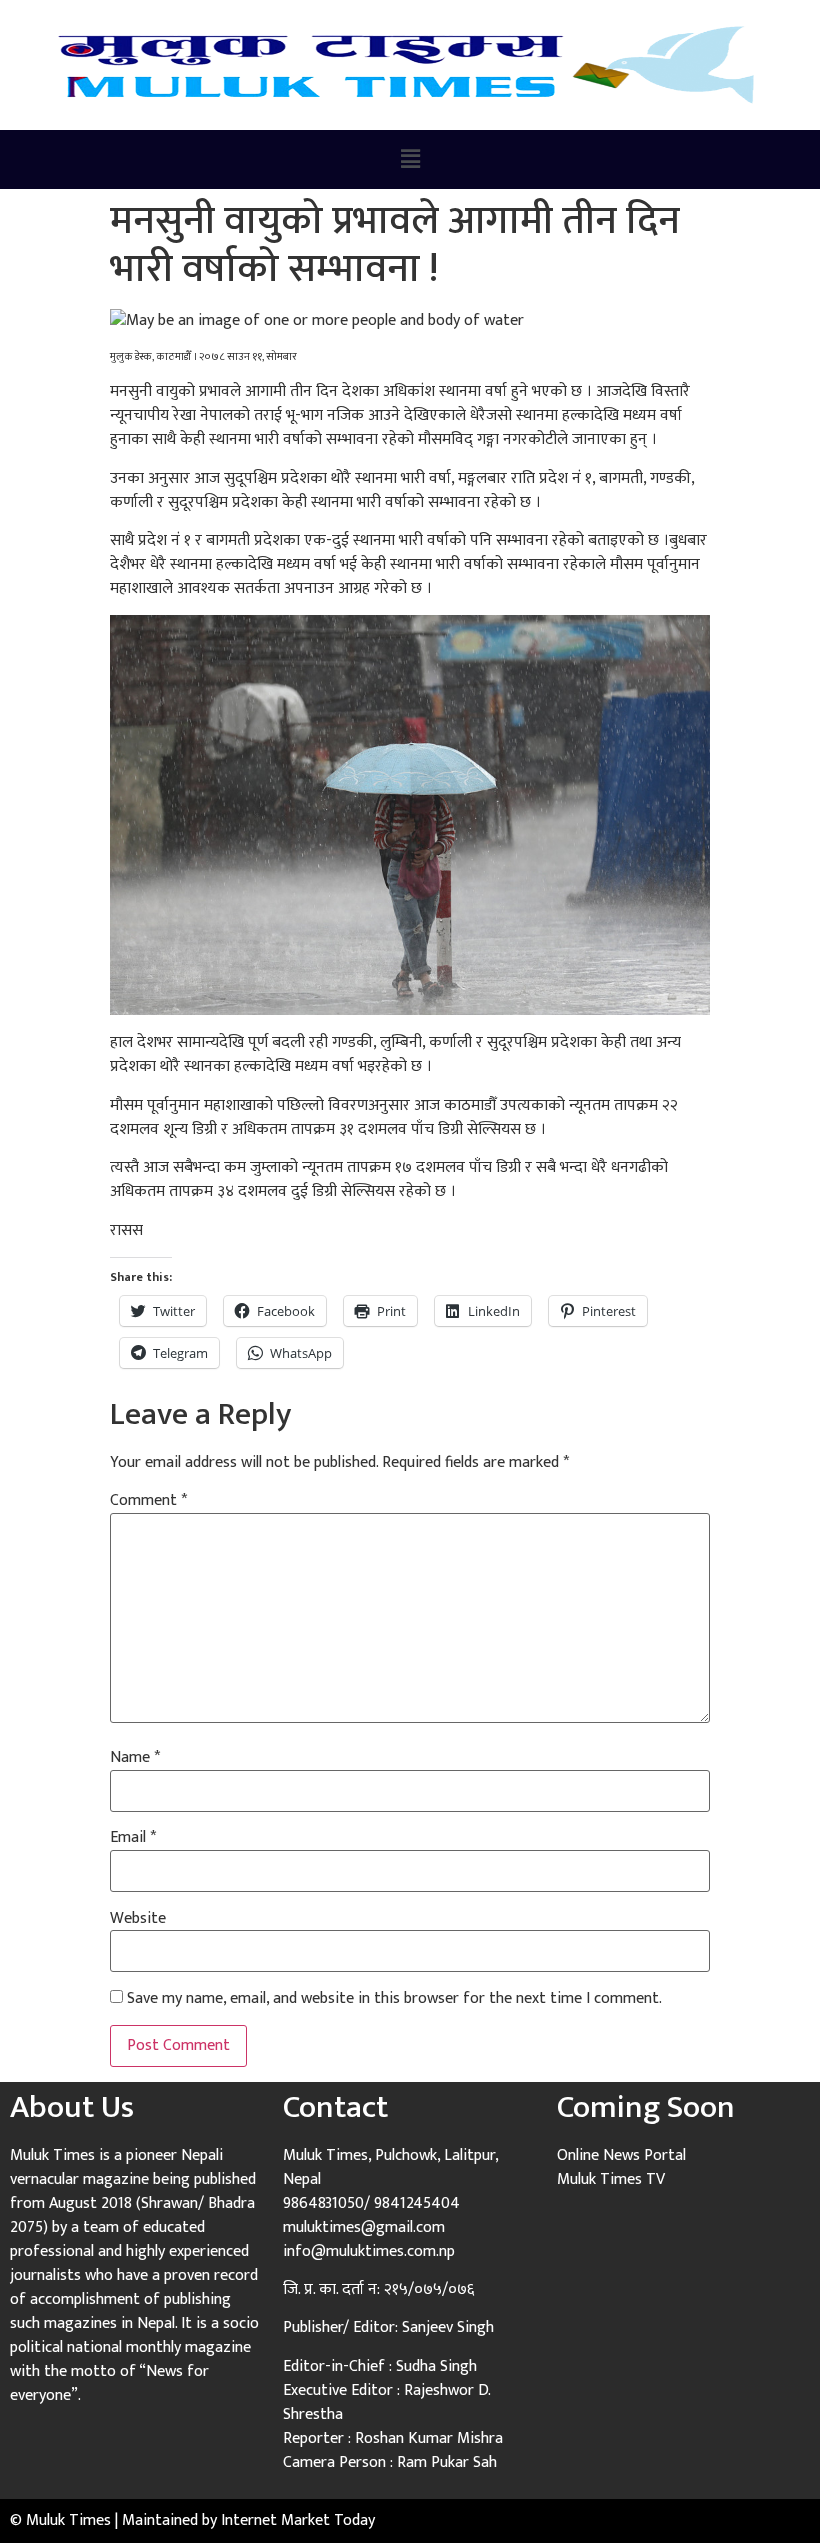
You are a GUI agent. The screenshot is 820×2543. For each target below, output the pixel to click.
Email (133, 1838)
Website (138, 1919)
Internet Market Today (298, 2520)
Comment (148, 1501)
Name (135, 1758)
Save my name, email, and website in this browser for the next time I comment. (394, 1999)
